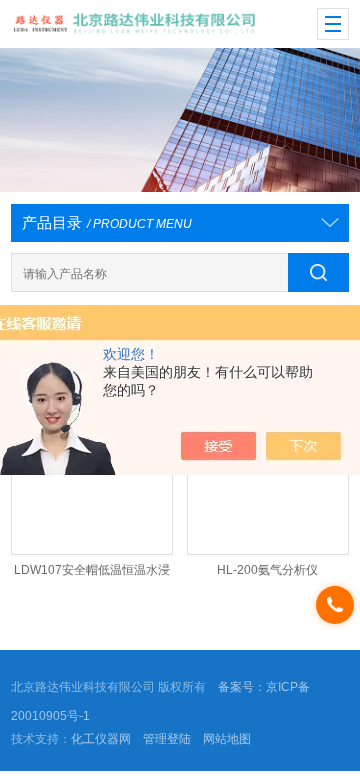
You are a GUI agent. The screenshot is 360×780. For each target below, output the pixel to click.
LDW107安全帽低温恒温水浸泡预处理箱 (92, 574)
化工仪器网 (101, 739)
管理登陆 (167, 739)
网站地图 (227, 739)
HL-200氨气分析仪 (267, 570)
